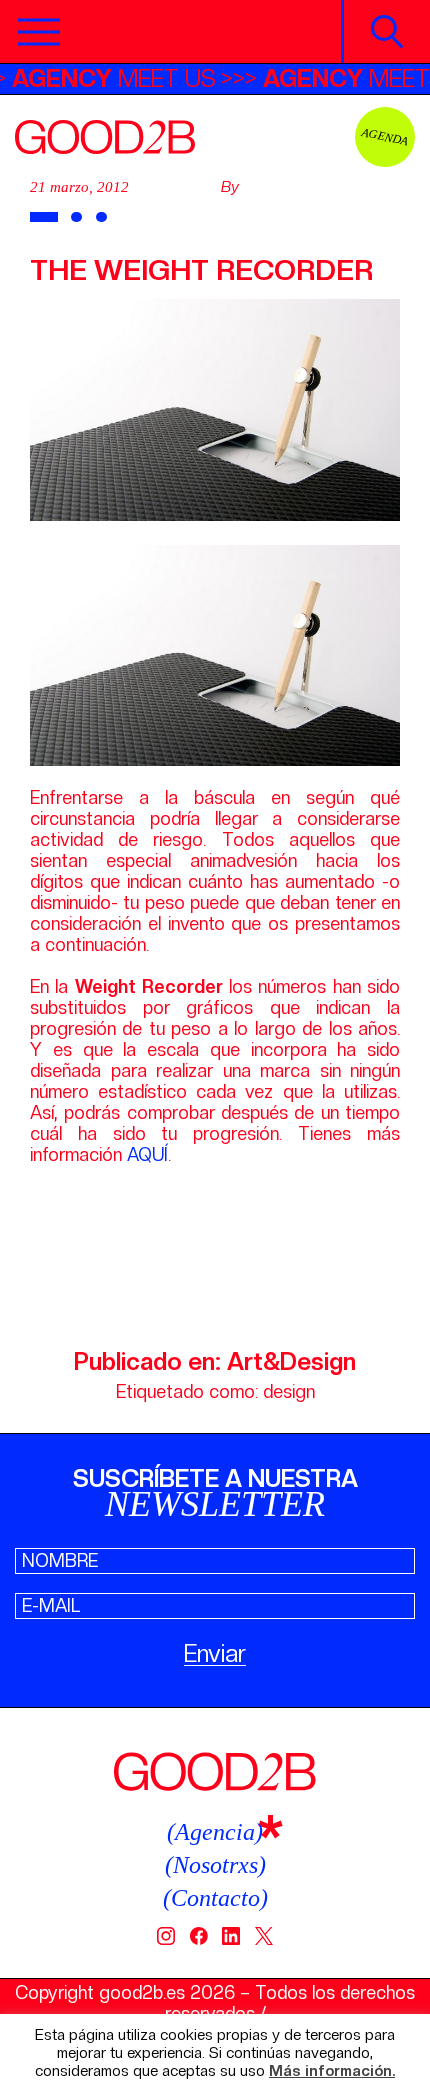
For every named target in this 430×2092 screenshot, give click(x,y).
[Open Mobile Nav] (39, 32)
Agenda (385, 136)
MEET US (129, 78)
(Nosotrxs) (215, 1865)
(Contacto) (215, 1898)
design (289, 1391)
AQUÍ (147, 1154)
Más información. (332, 2071)
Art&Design (291, 1361)
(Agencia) (215, 1832)
